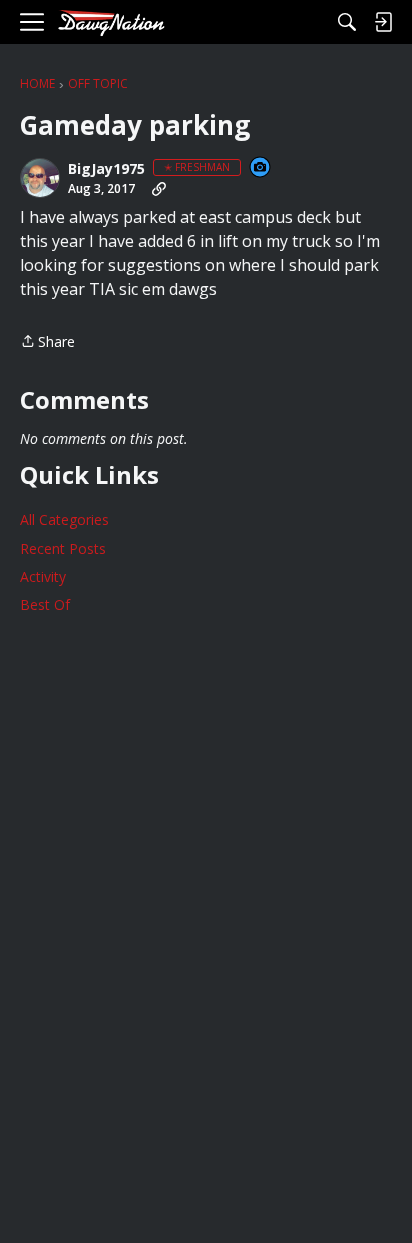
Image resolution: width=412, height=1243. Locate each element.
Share (47, 342)
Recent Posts (63, 548)
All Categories (64, 519)
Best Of (45, 604)
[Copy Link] (159, 189)
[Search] (347, 22)
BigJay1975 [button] (106, 169)
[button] (40, 178)
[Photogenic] (261, 168)
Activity (43, 576)
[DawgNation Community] (111, 22)
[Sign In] (383, 22)
